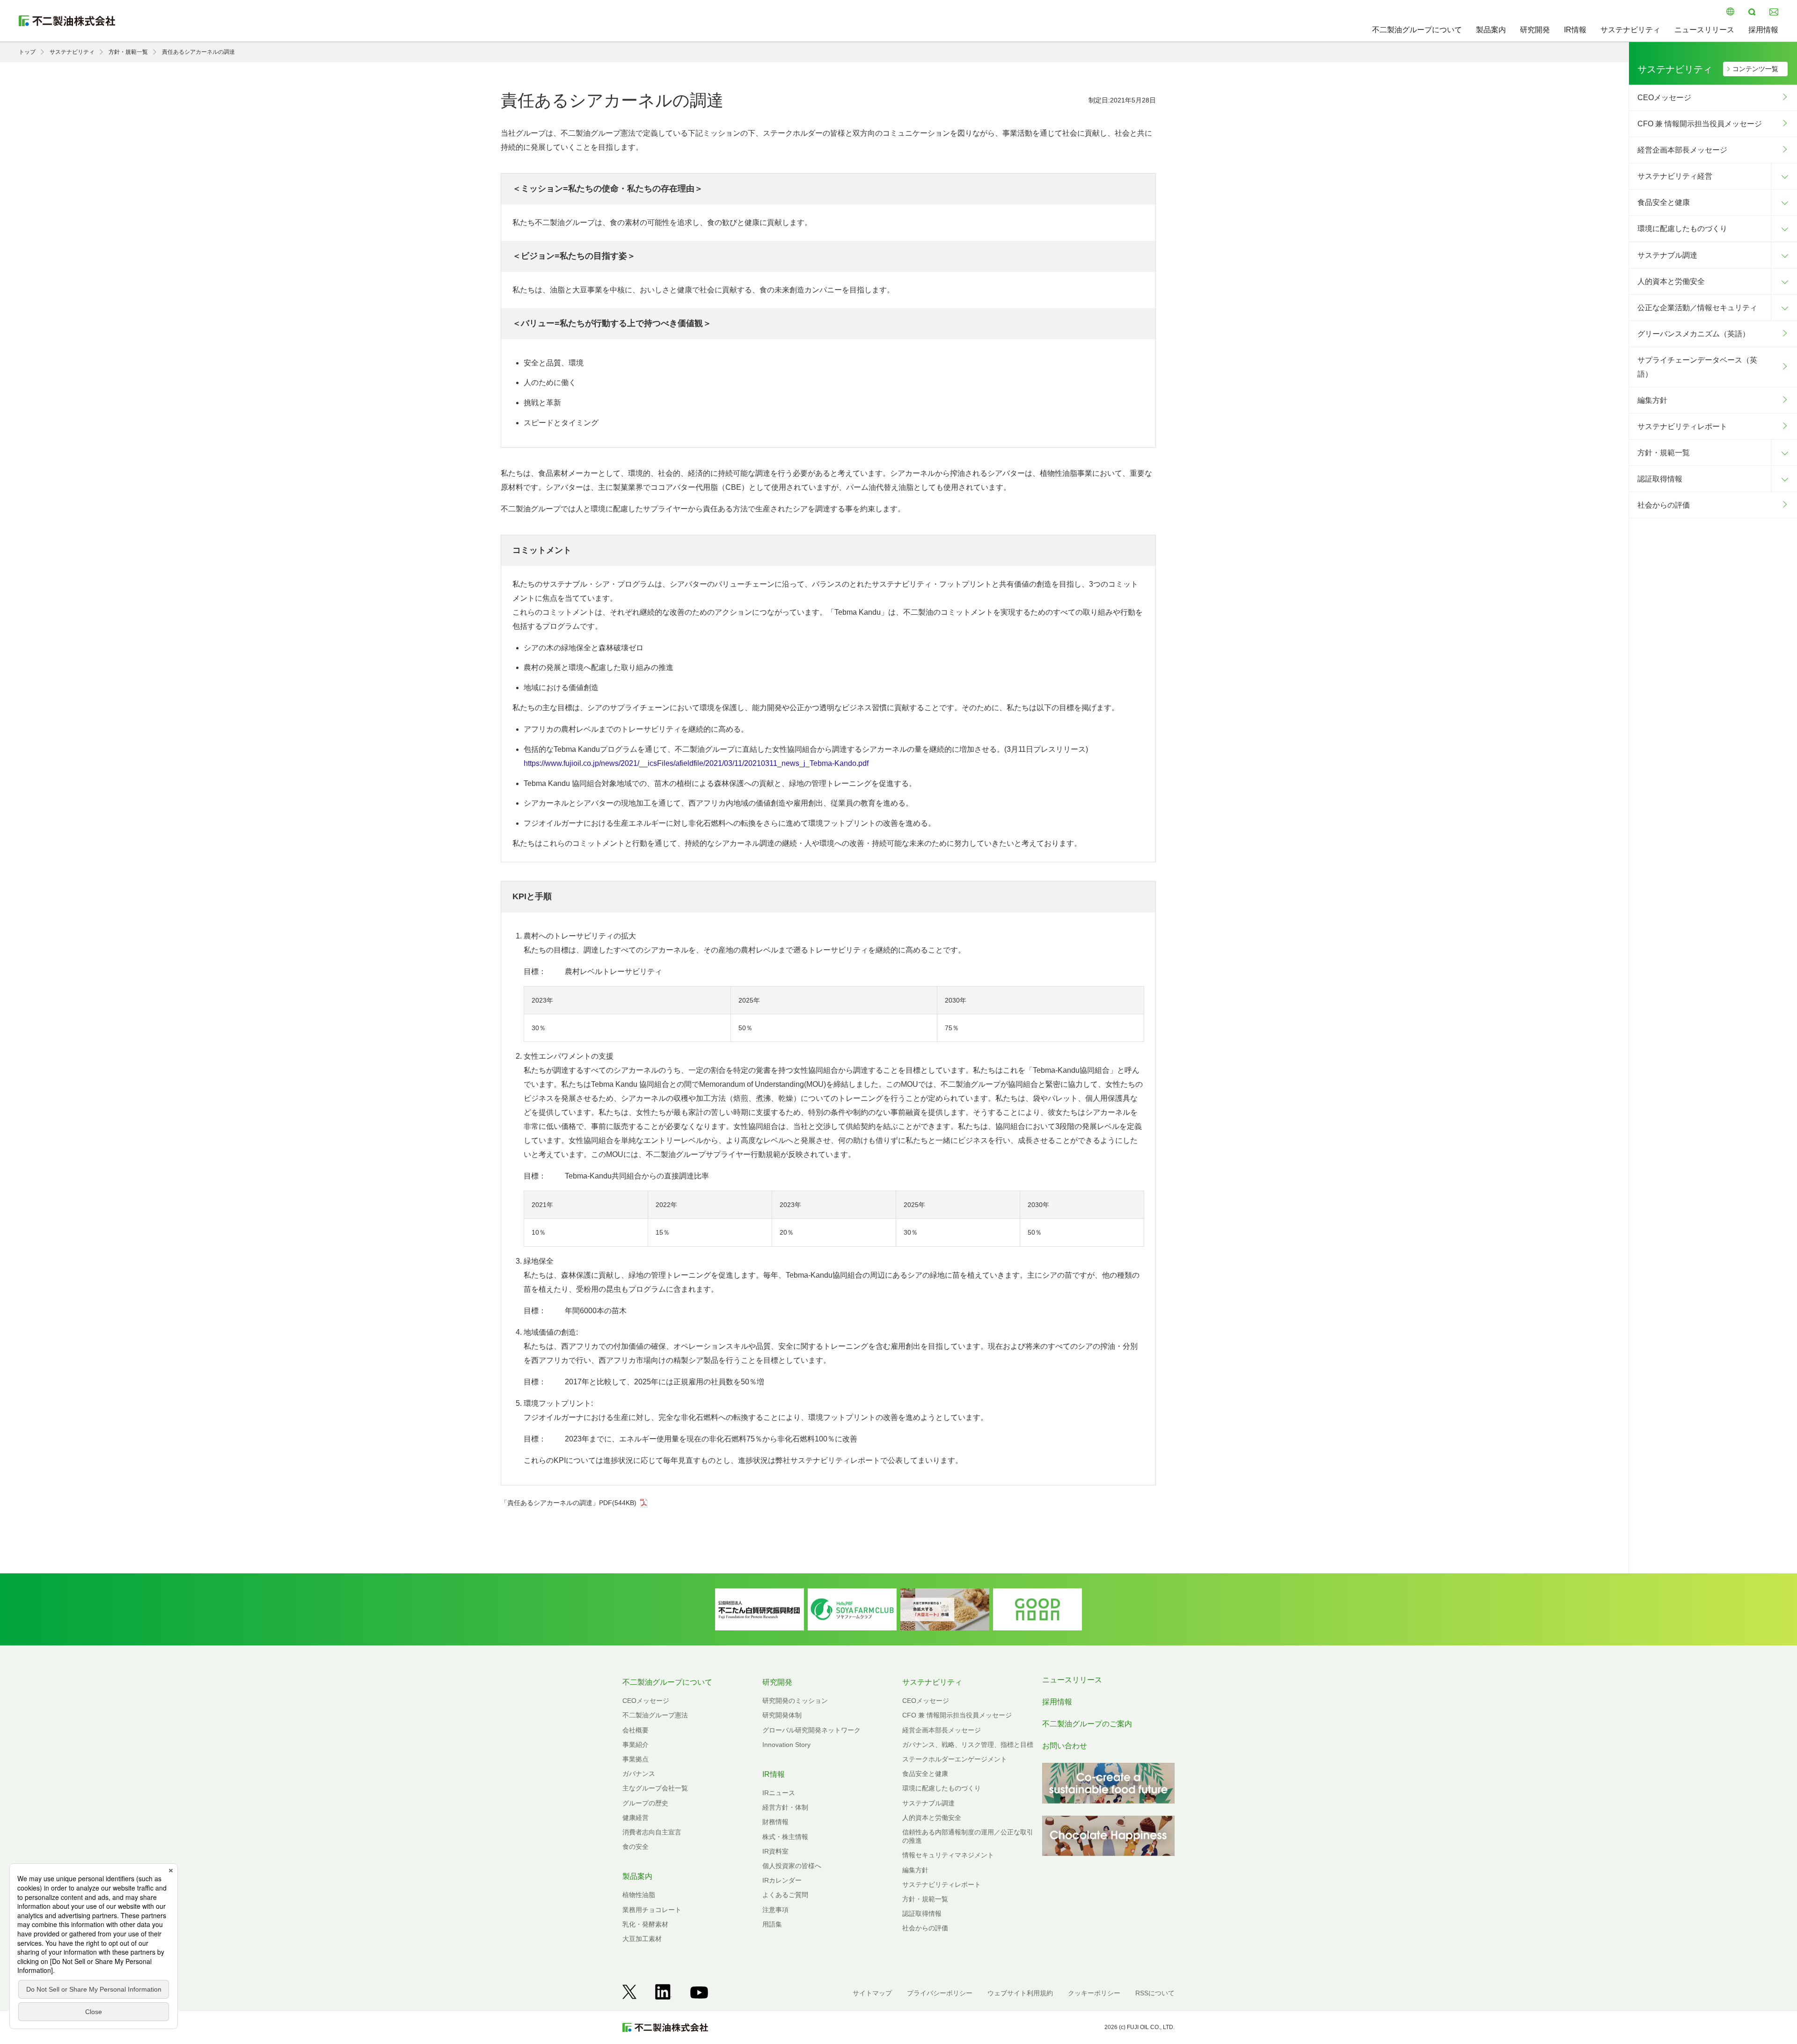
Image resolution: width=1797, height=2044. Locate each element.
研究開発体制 (782, 1715)
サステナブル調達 (1667, 255)
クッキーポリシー (1094, 1993)
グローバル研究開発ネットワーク (811, 1730)
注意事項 (775, 1910)
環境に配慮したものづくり (1682, 229)
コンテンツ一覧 (1755, 69)
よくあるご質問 (785, 1895)
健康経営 (636, 1818)
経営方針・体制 (785, 1807)
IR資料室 (775, 1851)
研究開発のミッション (795, 1701)
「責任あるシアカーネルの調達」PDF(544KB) (569, 1503)
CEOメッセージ (1664, 98)
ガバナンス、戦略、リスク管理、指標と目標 (968, 1745)
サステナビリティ (1630, 30)
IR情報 (1575, 30)
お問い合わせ (1065, 1746)
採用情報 (1763, 30)
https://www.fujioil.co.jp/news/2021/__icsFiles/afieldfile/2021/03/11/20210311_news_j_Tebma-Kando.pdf (696, 763)
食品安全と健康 (1664, 202)
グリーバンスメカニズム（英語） (1694, 334)
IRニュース (779, 1793)
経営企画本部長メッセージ (1682, 150)
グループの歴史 (645, 1803)
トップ (27, 52)
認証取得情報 (1660, 479)
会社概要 (636, 1730)
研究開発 (1535, 30)
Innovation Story (786, 1745)
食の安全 (636, 1847)
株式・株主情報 (785, 1837)
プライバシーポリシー (940, 1993)
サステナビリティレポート (1682, 426)
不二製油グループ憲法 (655, 1715)
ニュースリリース (1704, 30)
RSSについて (1155, 1993)
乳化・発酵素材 (645, 1924)
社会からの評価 (1664, 505)
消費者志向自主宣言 (652, 1832)
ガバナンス (639, 1774)
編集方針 (1652, 400)
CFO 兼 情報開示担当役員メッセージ (1700, 124)
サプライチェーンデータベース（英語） (1697, 367)
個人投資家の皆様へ (792, 1866)
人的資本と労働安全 (1671, 281)
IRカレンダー (782, 1880)
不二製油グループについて (1417, 30)
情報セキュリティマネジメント (948, 1855)
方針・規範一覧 (128, 52)
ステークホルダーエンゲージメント (955, 1759)
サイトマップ (872, 1993)
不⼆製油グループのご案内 (1087, 1724)
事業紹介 (636, 1745)
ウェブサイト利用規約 (1020, 1993)
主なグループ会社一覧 (655, 1788)
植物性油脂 (639, 1895)
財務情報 (775, 1822)
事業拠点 (636, 1759)
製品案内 (1491, 30)
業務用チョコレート (652, 1910)
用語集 (772, 1924)
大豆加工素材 (642, 1939)
